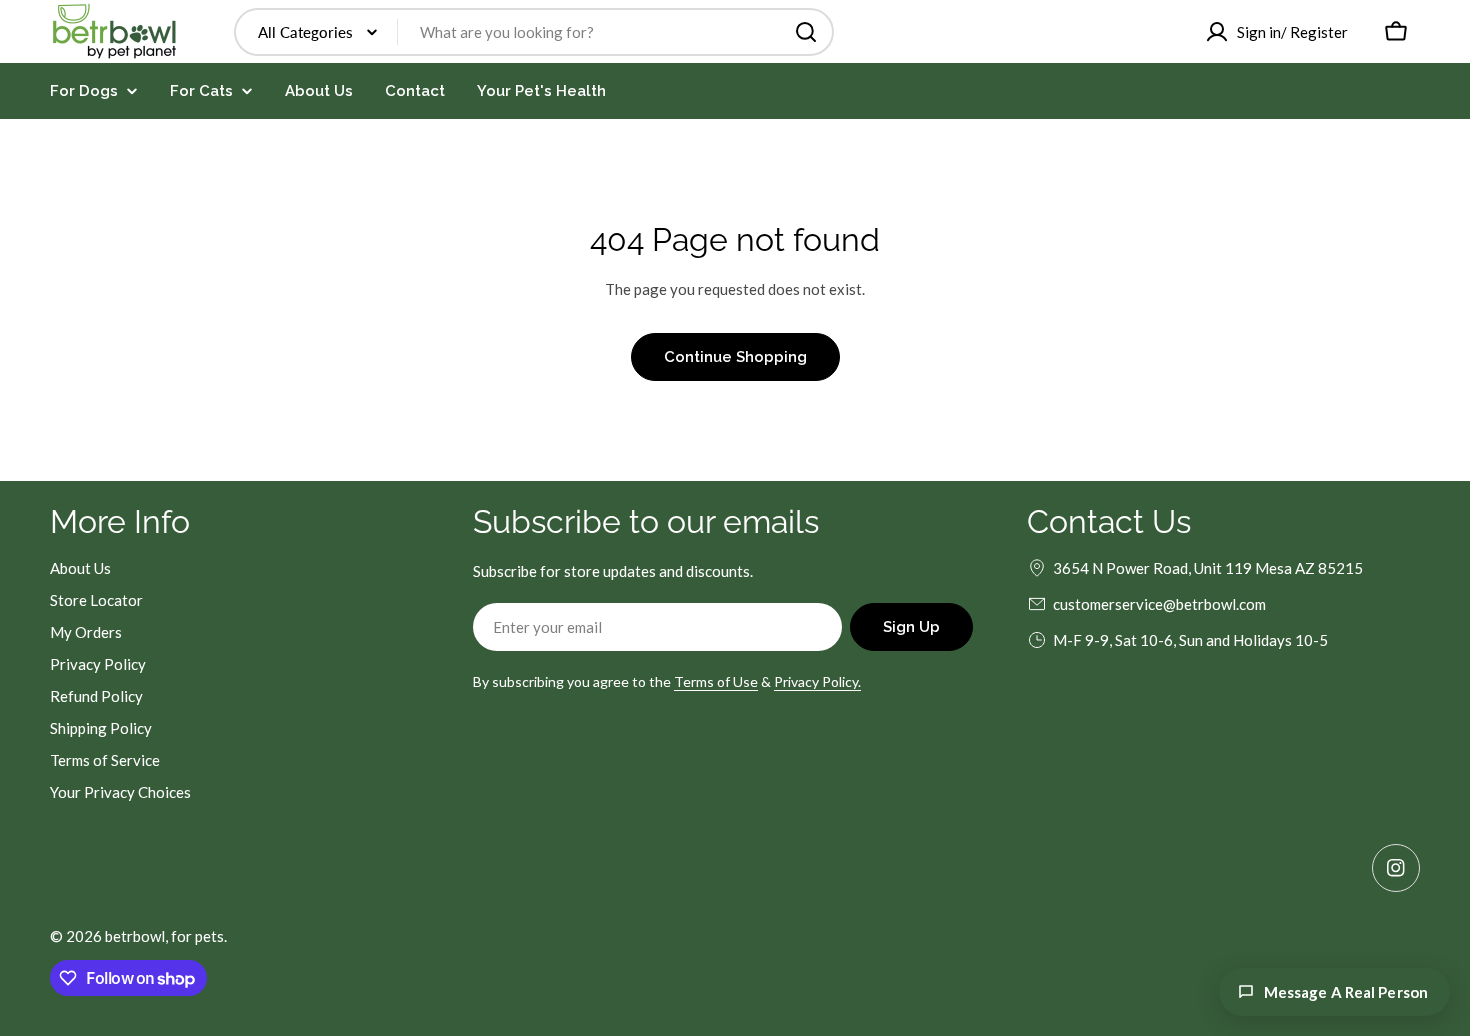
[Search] (806, 32)
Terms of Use (716, 681)
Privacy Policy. (817, 681)
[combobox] (534, 32)
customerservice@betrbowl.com (1159, 604)
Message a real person (1346, 992)
